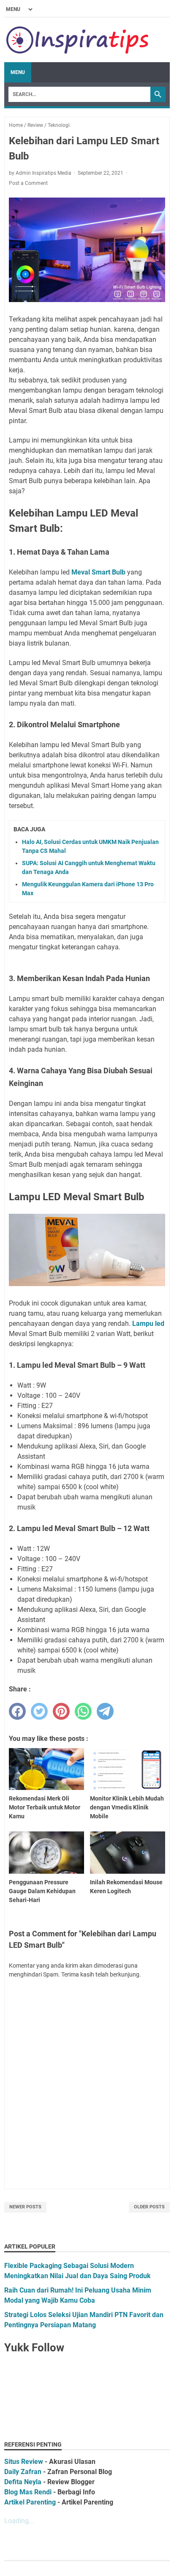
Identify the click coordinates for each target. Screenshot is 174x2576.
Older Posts (149, 2207)
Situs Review (24, 2462)
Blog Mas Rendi (28, 2492)
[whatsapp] (83, 1711)
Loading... (19, 2521)
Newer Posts (25, 2207)
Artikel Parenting (30, 2502)
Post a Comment (28, 183)
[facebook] (17, 1711)
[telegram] (105, 1711)
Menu (18, 72)
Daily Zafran (23, 2472)
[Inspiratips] (78, 40)
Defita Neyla (23, 2482)
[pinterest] (61, 1711)
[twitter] (39, 1711)
